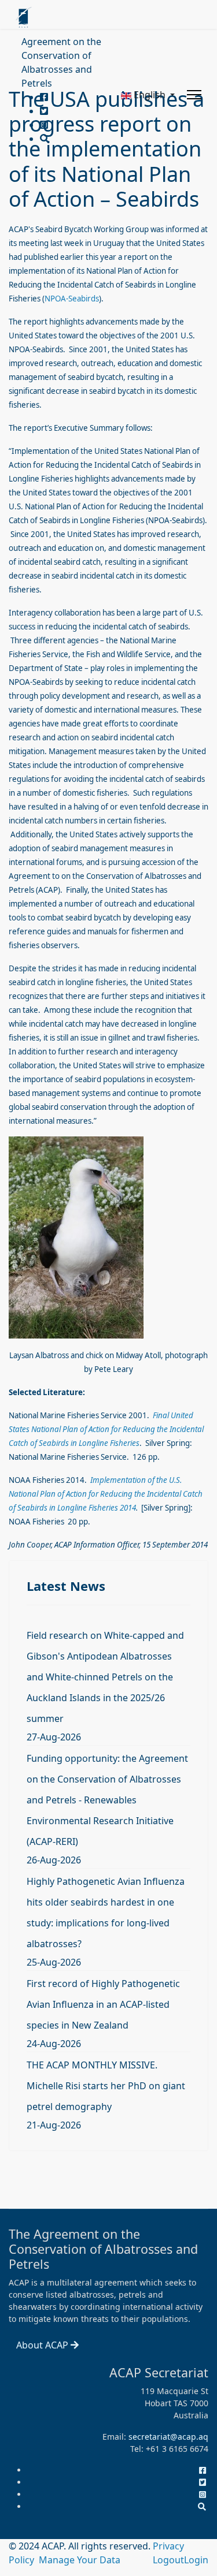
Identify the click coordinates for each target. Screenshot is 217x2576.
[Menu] (194, 95)
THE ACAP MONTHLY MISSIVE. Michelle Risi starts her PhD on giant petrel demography (106, 2086)
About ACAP (43, 2345)
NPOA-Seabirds (72, 299)
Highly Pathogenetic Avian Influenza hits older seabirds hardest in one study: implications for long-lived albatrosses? (106, 1913)
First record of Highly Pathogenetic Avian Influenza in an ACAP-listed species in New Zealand (103, 2004)
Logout (168, 2560)
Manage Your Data (80, 2560)
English (150, 95)
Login (196, 2560)
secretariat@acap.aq (168, 2437)
